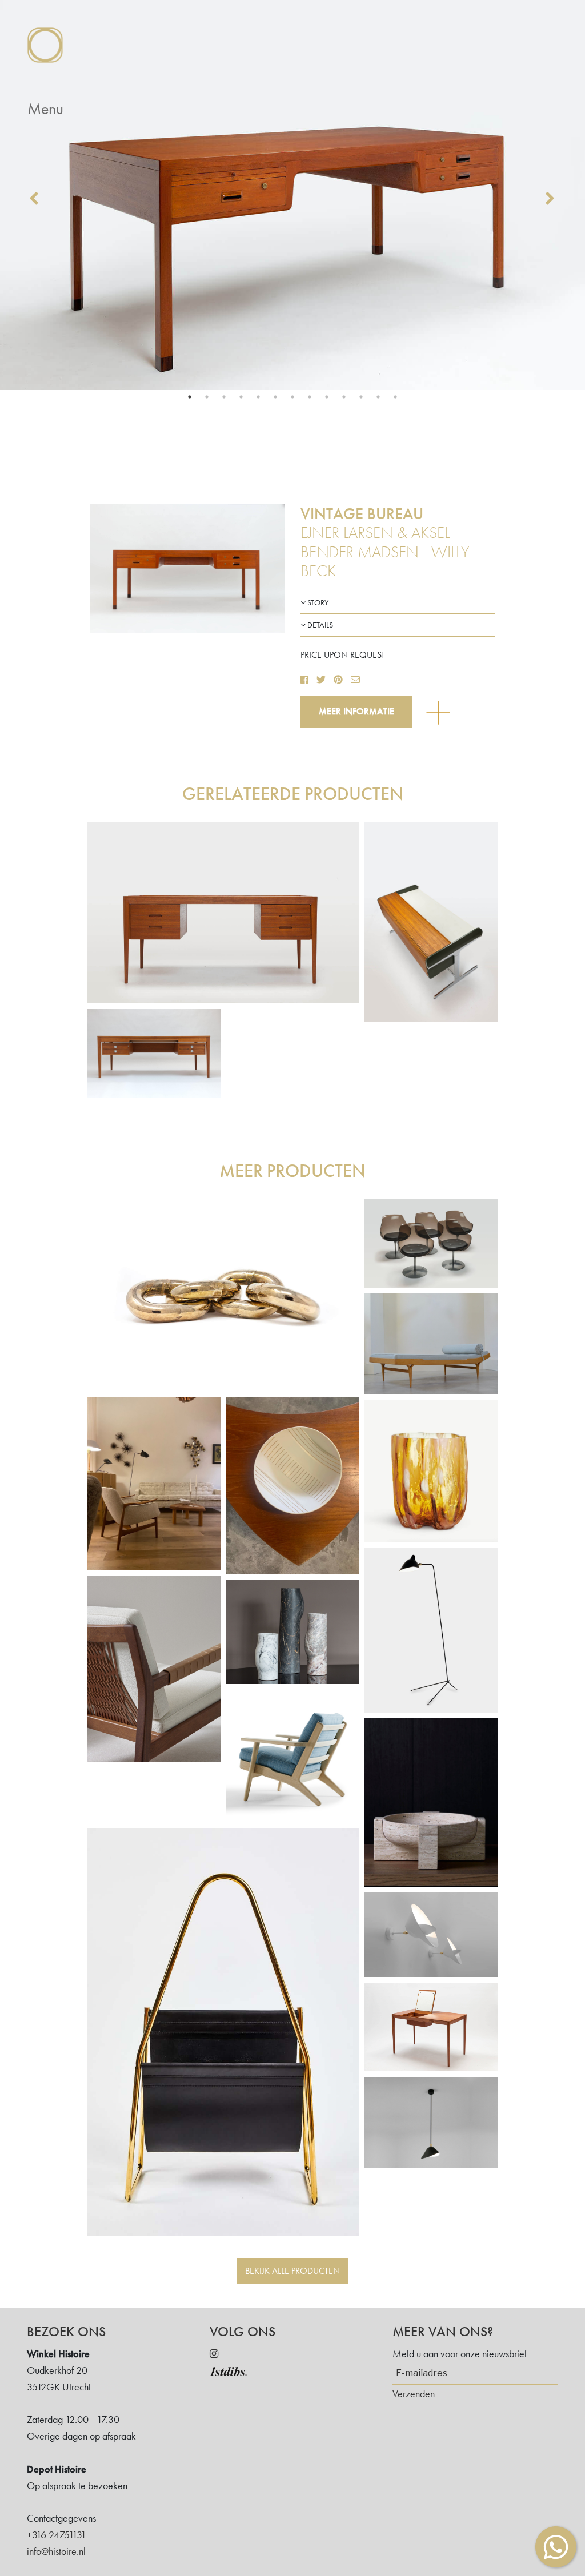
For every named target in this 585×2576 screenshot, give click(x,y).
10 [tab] (344, 397)
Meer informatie (356, 711)
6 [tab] (275, 397)
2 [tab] (207, 397)
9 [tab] (327, 397)
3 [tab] (224, 397)
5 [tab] (258, 397)
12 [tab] (378, 397)
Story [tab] (317, 602)
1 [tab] (190, 397)
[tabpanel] (292, 195)
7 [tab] (292, 397)
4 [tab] (241, 397)
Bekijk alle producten (292, 2271)
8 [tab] (310, 397)
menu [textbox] (45, 109)
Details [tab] (319, 625)
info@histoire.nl (56, 2551)
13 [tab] (395, 397)
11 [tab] (361, 397)
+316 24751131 (57, 2535)
